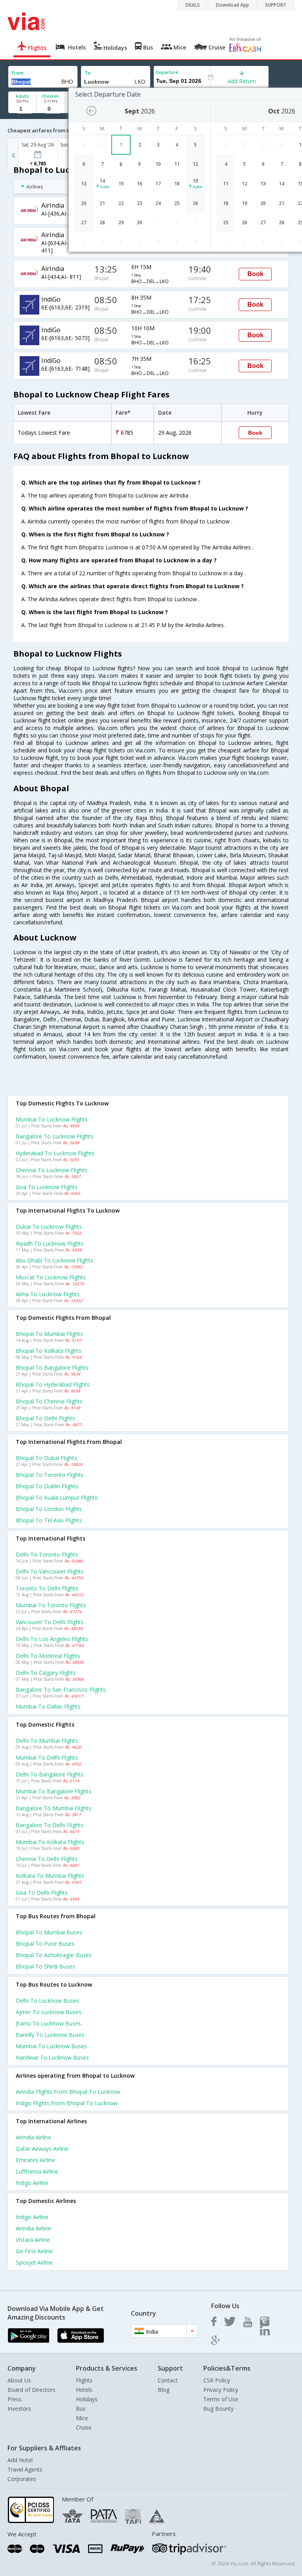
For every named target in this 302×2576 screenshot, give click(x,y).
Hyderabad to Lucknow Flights (55, 1153)
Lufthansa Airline (37, 2171)
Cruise (84, 2427)
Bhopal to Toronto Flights (50, 1475)
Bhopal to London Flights (49, 1509)
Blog (164, 2390)
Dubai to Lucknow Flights (49, 1227)
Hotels (84, 2390)
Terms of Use (221, 2399)
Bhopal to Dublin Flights (47, 1486)
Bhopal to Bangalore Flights (52, 1368)
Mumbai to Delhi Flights (47, 1757)
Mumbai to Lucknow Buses (51, 2046)
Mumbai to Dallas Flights (48, 1706)
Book (255, 274)
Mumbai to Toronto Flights (51, 1605)
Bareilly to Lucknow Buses (50, 2035)
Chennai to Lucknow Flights (52, 1170)
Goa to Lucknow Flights (47, 1187)
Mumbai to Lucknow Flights (52, 1119)
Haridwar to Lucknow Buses (52, 2057)
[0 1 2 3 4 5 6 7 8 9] (51, 109)
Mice (82, 2418)
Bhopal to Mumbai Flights (49, 1334)
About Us (19, 2380)
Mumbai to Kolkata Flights (50, 1842)
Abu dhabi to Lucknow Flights (54, 1260)
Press (15, 2399)
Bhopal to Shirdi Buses (45, 1966)
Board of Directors (31, 2390)
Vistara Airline (33, 2240)
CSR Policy (217, 2380)
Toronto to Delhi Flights (47, 1588)
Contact (168, 2380)
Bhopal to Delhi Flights (45, 1418)
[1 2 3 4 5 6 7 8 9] (22, 109)
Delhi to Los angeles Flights (52, 1639)
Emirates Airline (35, 2160)
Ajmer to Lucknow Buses (49, 2012)
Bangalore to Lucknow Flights (54, 1136)
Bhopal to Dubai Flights (46, 1458)
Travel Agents (25, 2469)
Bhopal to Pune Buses (45, 1944)
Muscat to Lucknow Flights (51, 1277)
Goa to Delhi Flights (42, 1893)
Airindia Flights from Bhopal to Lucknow (68, 2092)
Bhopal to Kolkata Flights (49, 1351)
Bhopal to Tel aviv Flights (49, 1520)
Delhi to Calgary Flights (46, 1673)
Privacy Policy (221, 2390)
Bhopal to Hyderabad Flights (53, 1384)
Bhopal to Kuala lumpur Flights (57, 1497)
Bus (81, 2409)
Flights (84, 2380)
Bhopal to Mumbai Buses (49, 1932)
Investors (19, 2409)
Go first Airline (34, 2251)
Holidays (87, 2399)
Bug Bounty (218, 2409)
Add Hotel (20, 2460)
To (88, 73)
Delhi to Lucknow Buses (47, 2001)
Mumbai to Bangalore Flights (53, 1791)
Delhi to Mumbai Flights (47, 1741)
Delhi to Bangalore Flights (50, 1774)
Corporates (22, 2479)
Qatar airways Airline (42, 2149)
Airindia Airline (33, 2137)
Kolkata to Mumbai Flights (50, 1876)
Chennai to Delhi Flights (47, 1859)
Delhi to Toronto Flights (47, 1554)
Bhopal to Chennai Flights (49, 1401)
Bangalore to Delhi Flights (50, 1825)
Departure (167, 72)
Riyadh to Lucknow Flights (50, 1243)
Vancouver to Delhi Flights (50, 1622)
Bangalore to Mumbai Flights (53, 1808)
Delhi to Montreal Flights (48, 1656)
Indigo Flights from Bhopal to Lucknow (67, 2103)
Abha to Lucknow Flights (48, 1294)
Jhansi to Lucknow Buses (48, 2023)
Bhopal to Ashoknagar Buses (54, 1955)
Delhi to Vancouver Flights (50, 1571)
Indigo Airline (32, 2183)
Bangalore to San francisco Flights (61, 1690)
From (18, 73)
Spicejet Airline (34, 2262)
